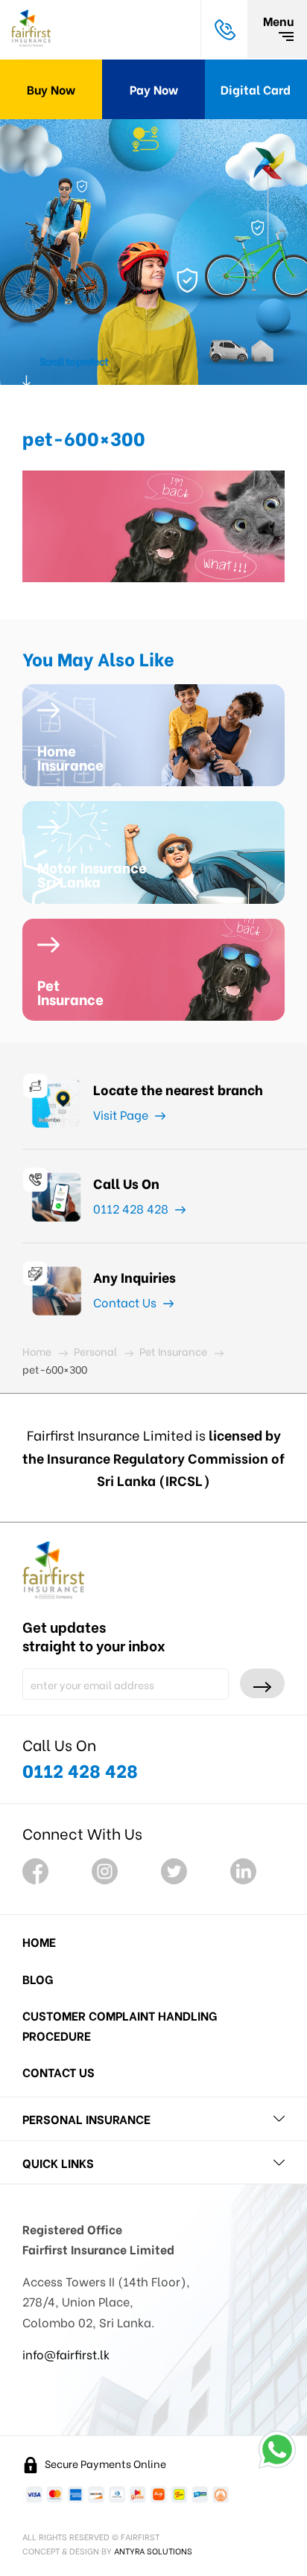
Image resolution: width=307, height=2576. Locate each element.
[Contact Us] (224, 29)
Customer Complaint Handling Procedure (120, 2025)
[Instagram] (105, 1871)
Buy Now (51, 89)
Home (39, 1941)
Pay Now (154, 89)
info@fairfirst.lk (66, 2354)
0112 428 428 (132, 1208)
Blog (38, 1979)
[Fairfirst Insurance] (31, 29)
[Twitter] (174, 1871)
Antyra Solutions (153, 2551)
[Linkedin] (243, 1871)
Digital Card (256, 89)
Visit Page (122, 1114)
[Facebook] (35, 1871)
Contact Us (126, 1302)
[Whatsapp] (277, 2449)
